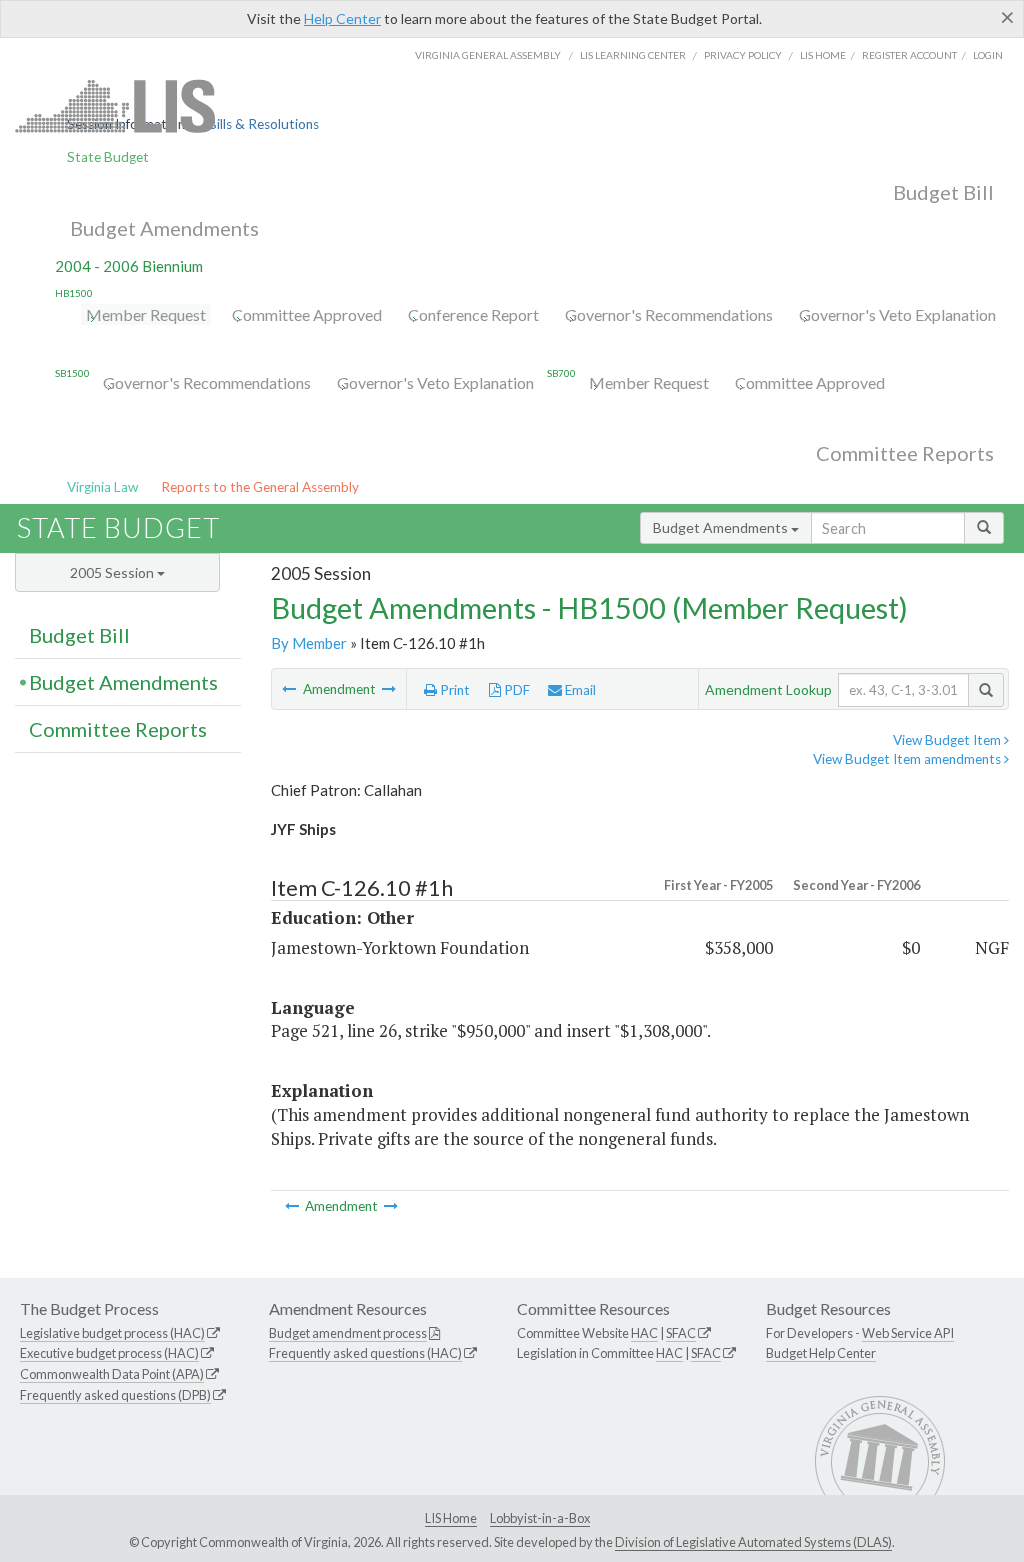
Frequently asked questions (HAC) (365, 1353)
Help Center (342, 18)
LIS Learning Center (633, 55)
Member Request (146, 314)
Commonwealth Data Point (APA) (112, 1374)
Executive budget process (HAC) (109, 1353)
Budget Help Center (821, 1353)
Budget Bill (943, 192)
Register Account (909, 55)
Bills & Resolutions (263, 124)
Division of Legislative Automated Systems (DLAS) (753, 1542)
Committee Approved (307, 314)
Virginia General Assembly (488, 55)
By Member (309, 643)
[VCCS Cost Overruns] (290, 689)
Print (453, 690)
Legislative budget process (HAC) (112, 1333)
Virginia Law (102, 487)
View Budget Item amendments (908, 759)
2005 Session (113, 572)
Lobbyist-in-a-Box (540, 1518)
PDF (515, 690)
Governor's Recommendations (669, 314)
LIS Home (451, 1518)
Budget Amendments (164, 228)
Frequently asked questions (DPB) (115, 1395)
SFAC (681, 1333)
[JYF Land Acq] (389, 689)
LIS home (823, 55)
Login (988, 55)
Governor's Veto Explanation (897, 314)
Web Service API (908, 1333)
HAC (644, 1333)
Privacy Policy (743, 55)
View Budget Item (948, 740)
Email (579, 690)
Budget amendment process (348, 1333)
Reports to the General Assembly (260, 487)
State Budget (108, 157)
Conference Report (473, 314)
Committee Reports (905, 453)
